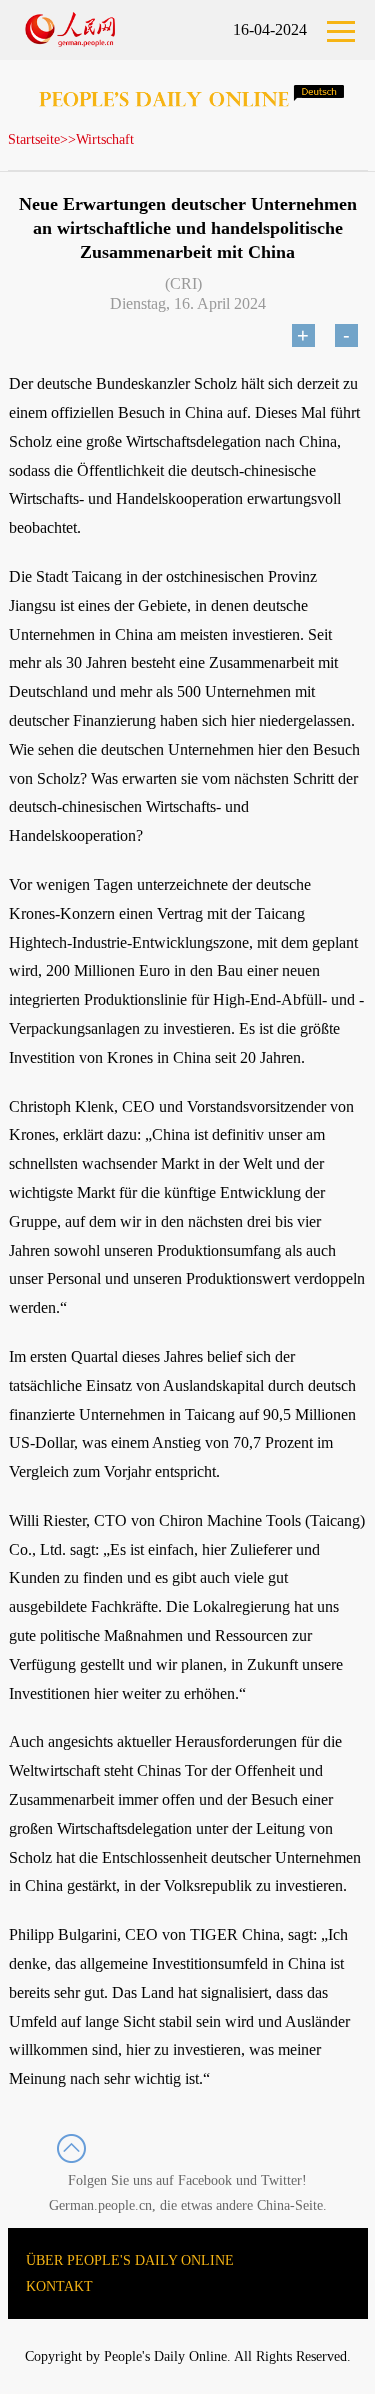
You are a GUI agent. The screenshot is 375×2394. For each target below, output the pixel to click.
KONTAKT (59, 2286)
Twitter (281, 2180)
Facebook (205, 2180)
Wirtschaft (105, 139)
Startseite (34, 139)
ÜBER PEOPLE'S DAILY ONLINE (130, 2260)
